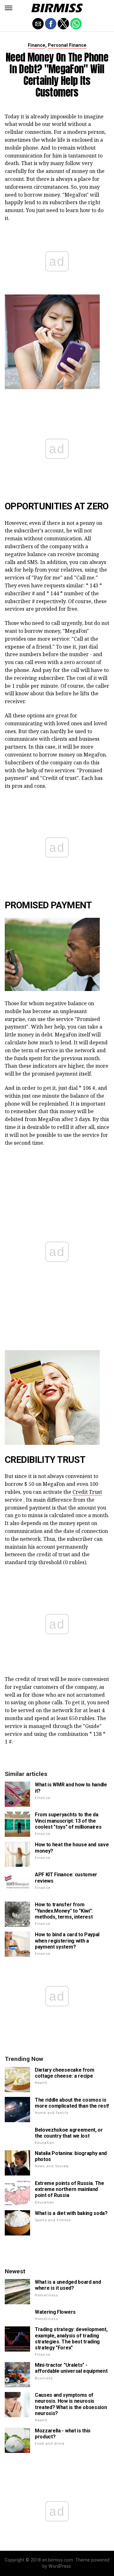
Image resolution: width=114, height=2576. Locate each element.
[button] (9, 8)
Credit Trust (87, 1492)
